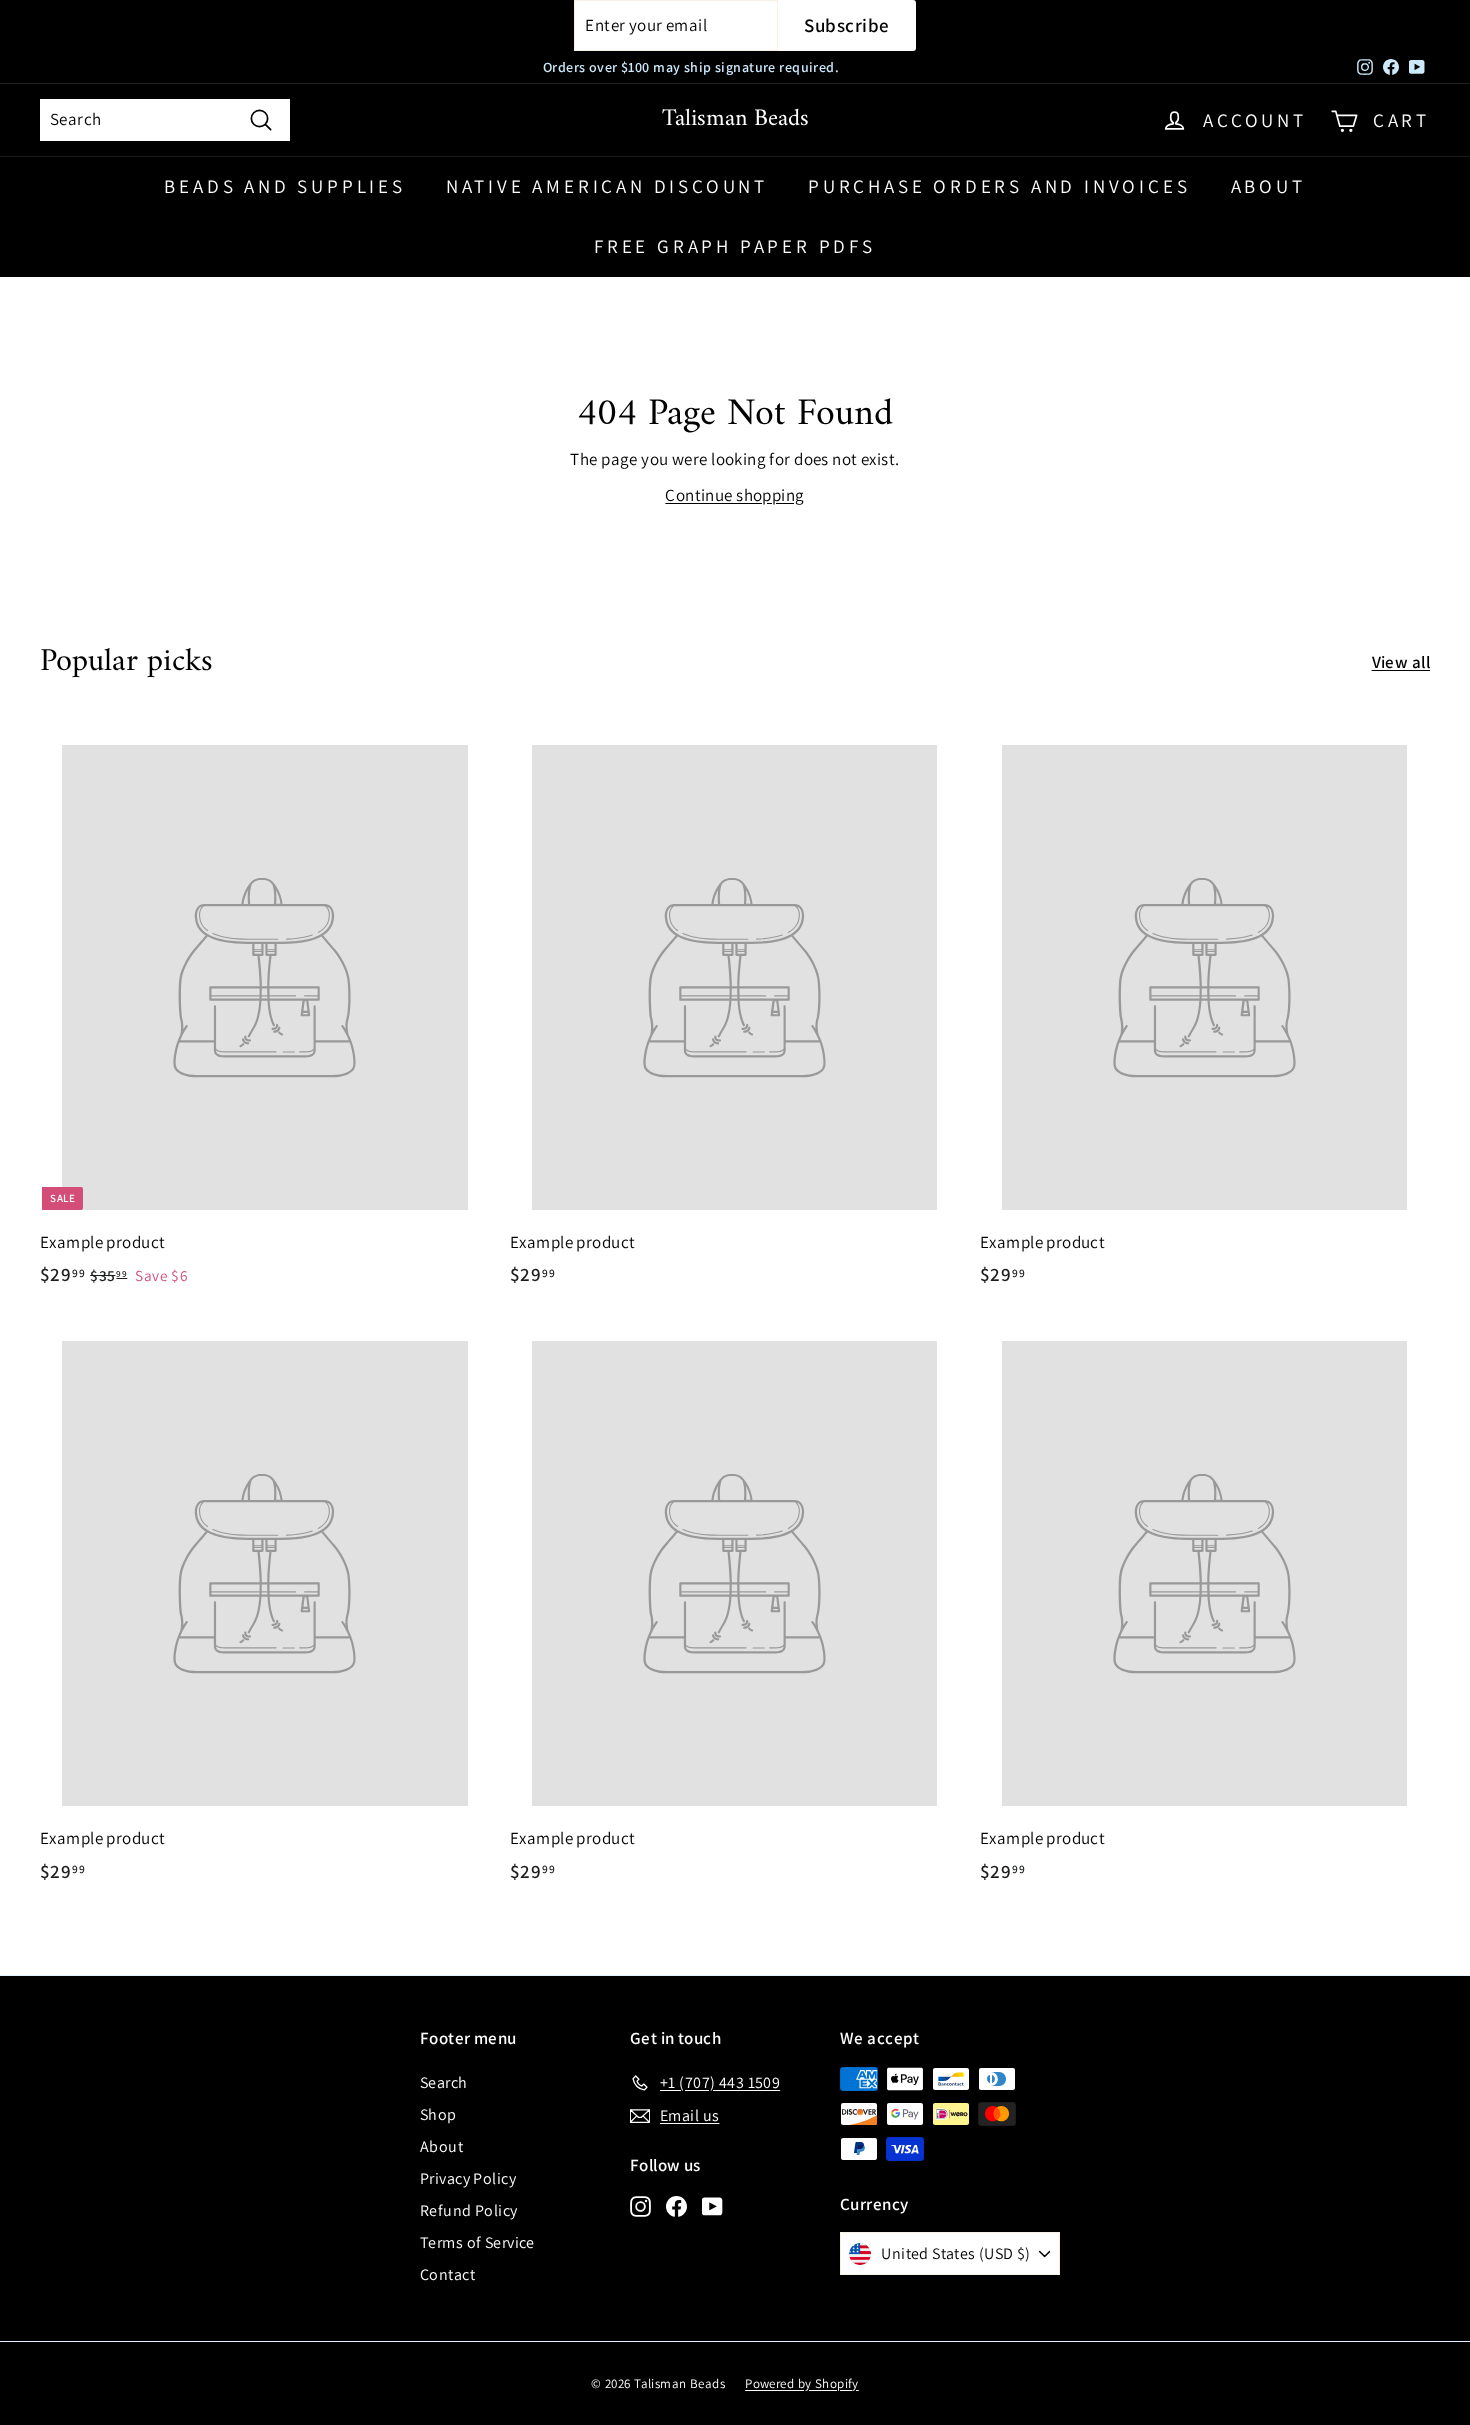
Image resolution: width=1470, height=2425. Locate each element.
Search (444, 2082)
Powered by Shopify (802, 2383)
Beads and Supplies (284, 186)
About (1268, 186)
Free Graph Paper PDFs (735, 246)
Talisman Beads (735, 119)
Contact (447, 2274)
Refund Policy (469, 2210)
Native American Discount (607, 186)
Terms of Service (477, 2242)
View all (1401, 662)
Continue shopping (734, 495)
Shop (438, 2114)
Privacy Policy (468, 2178)
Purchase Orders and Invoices (999, 186)
